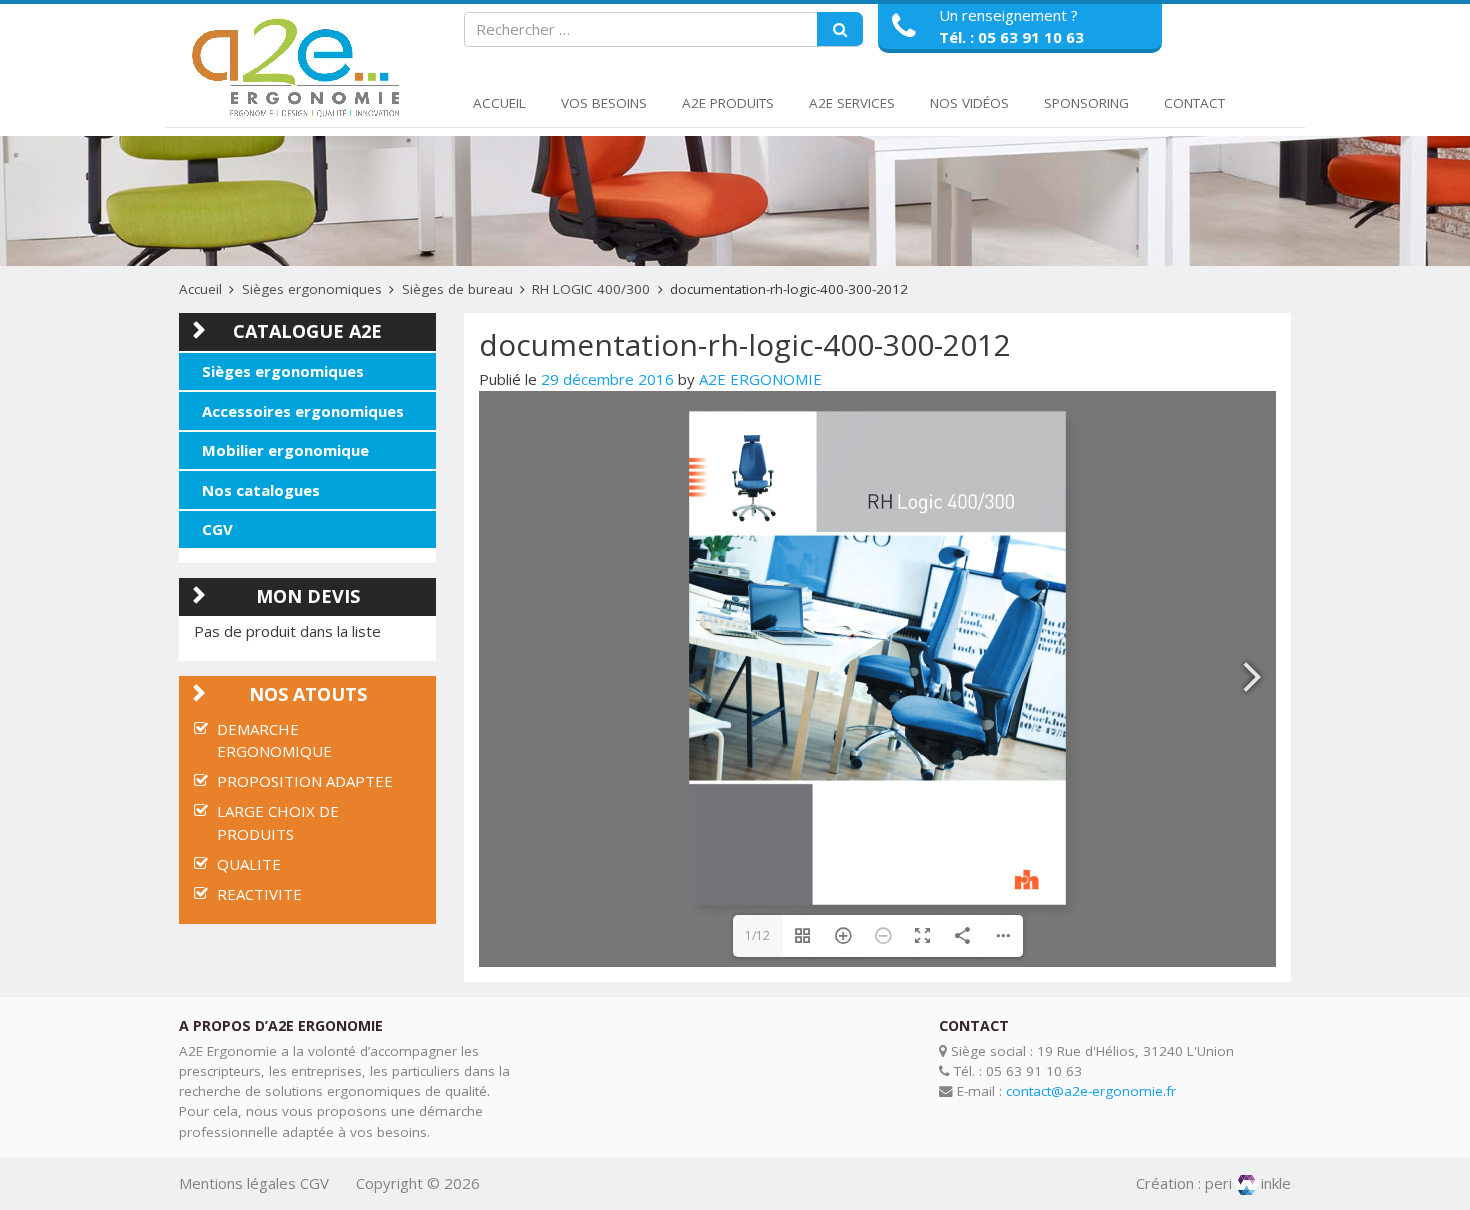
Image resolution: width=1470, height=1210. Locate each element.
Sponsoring (1086, 103)
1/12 (757, 935)
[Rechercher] (840, 30)
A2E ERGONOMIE (760, 379)
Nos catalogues (261, 490)
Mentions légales (237, 1183)
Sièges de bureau (457, 289)
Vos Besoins (604, 103)
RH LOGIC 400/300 (591, 289)
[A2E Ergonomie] (300, 68)
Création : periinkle (1213, 1183)
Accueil (499, 103)
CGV (217, 529)
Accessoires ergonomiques (303, 411)
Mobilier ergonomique (285, 450)
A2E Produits (728, 103)
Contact (1194, 103)
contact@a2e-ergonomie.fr (1091, 1091)
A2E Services (852, 103)
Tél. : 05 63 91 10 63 (1011, 37)
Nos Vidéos (969, 103)
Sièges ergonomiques (312, 289)
